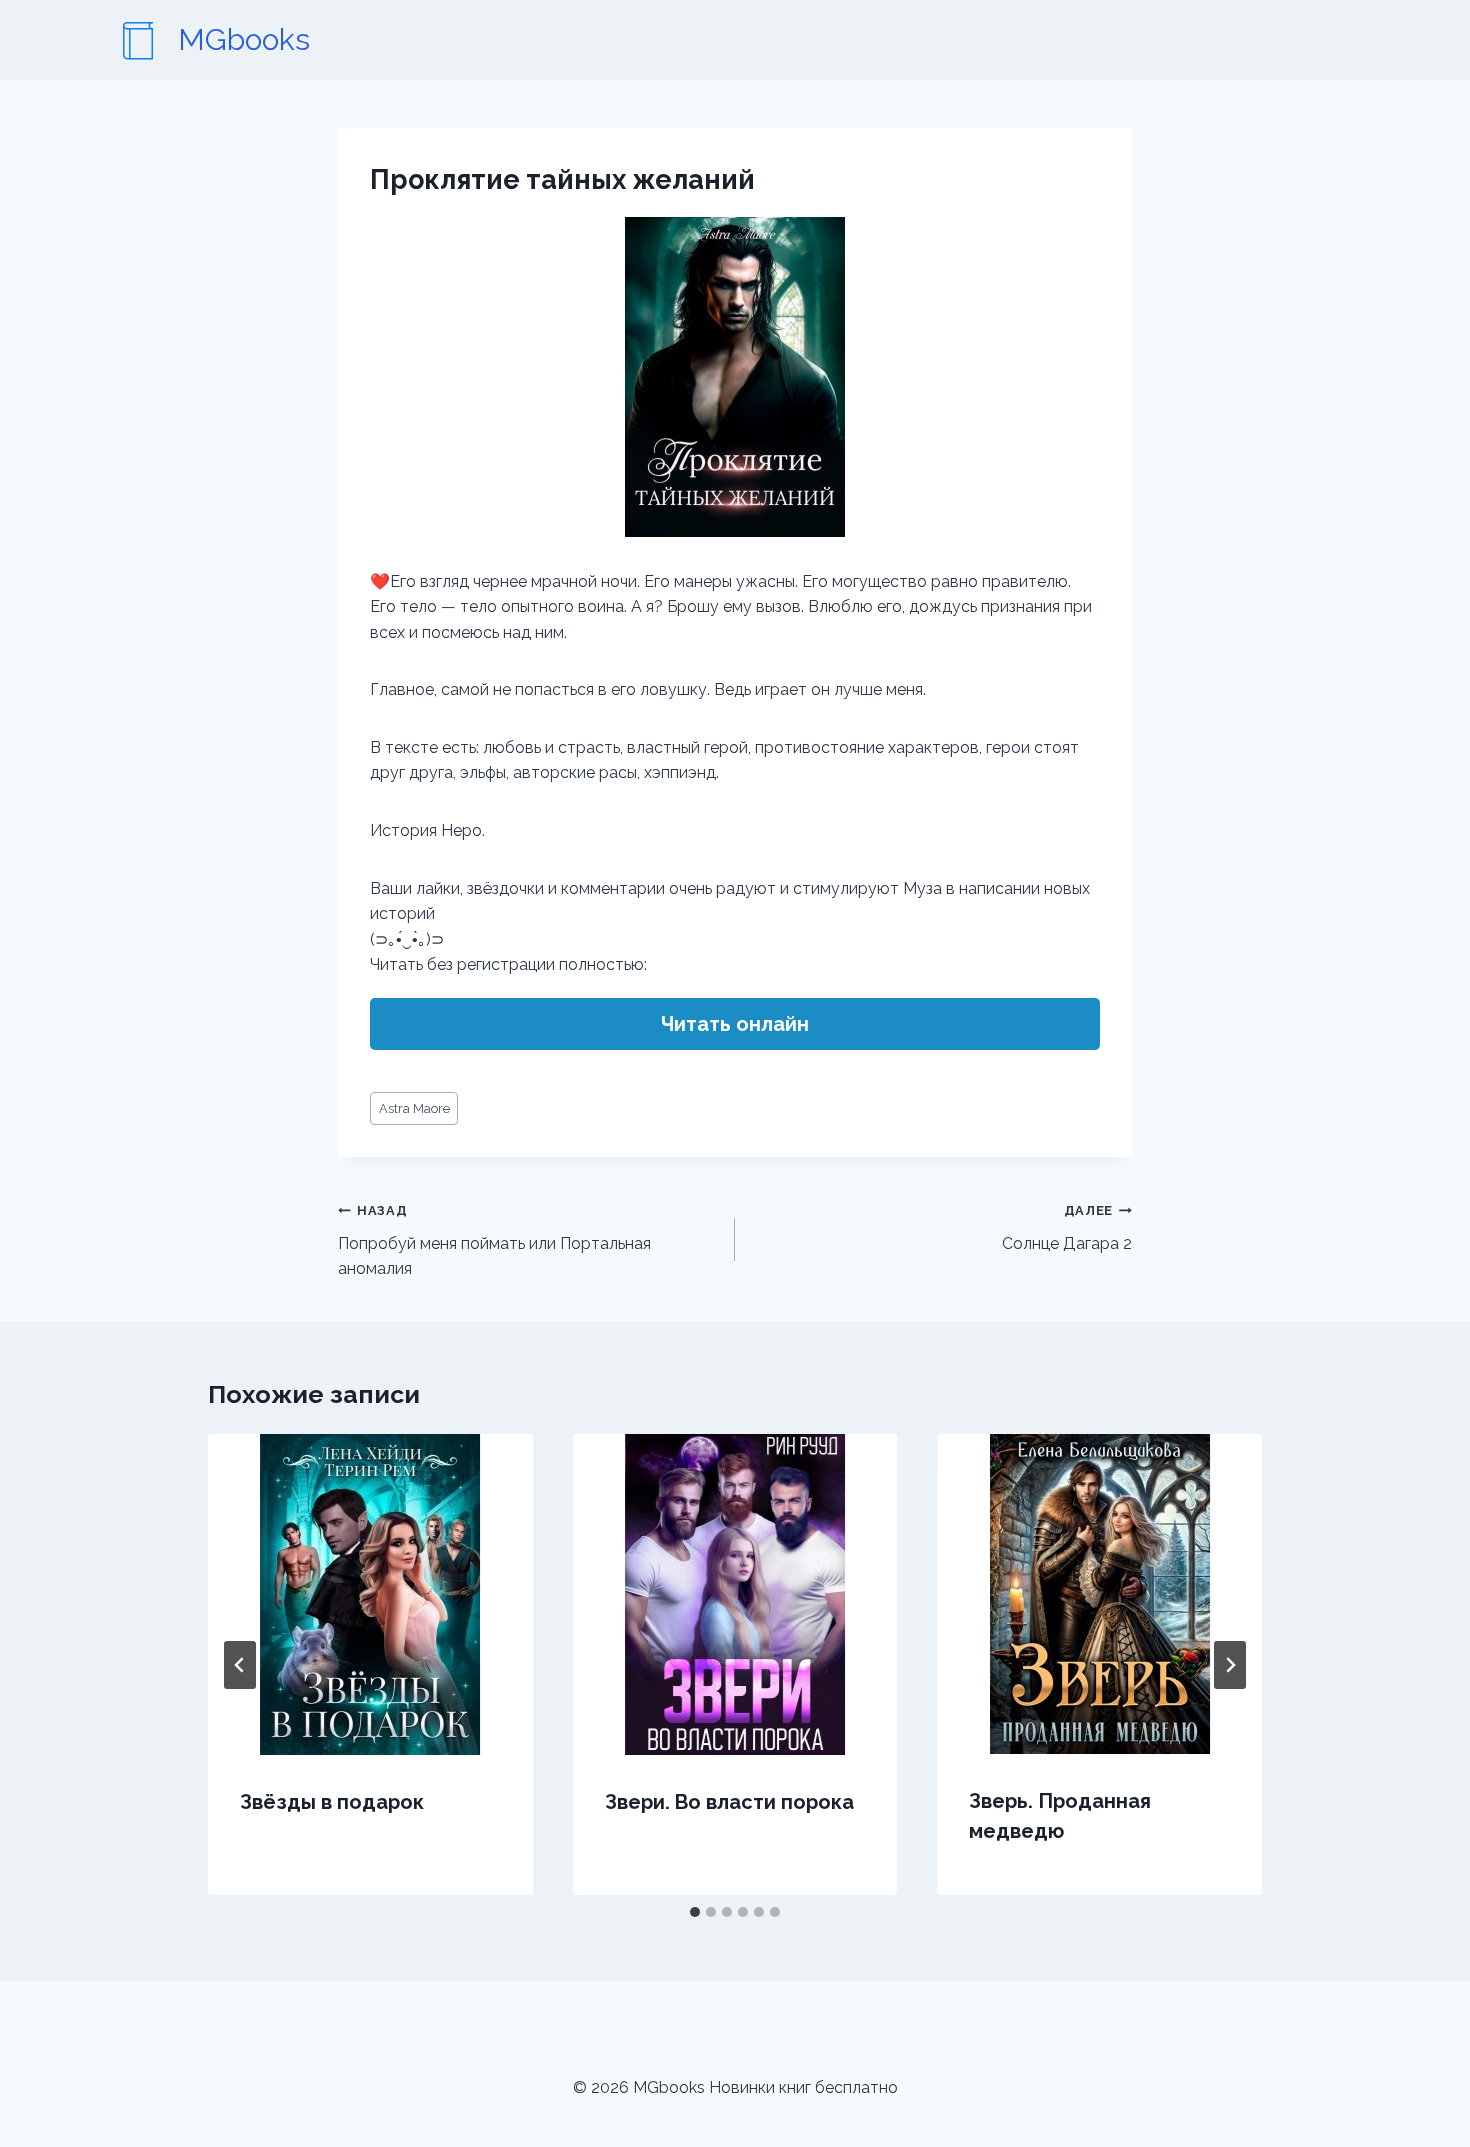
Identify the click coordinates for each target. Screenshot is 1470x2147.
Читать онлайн (735, 1024)
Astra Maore (414, 1108)
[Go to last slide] (240, 1665)
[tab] (695, 1912)
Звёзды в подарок (332, 1802)
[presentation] (370, 1594)
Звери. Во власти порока (729, 1802)
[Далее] (1230, 1665)
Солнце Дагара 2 (1067, 1228)
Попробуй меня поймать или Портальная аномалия (494, 1240)
